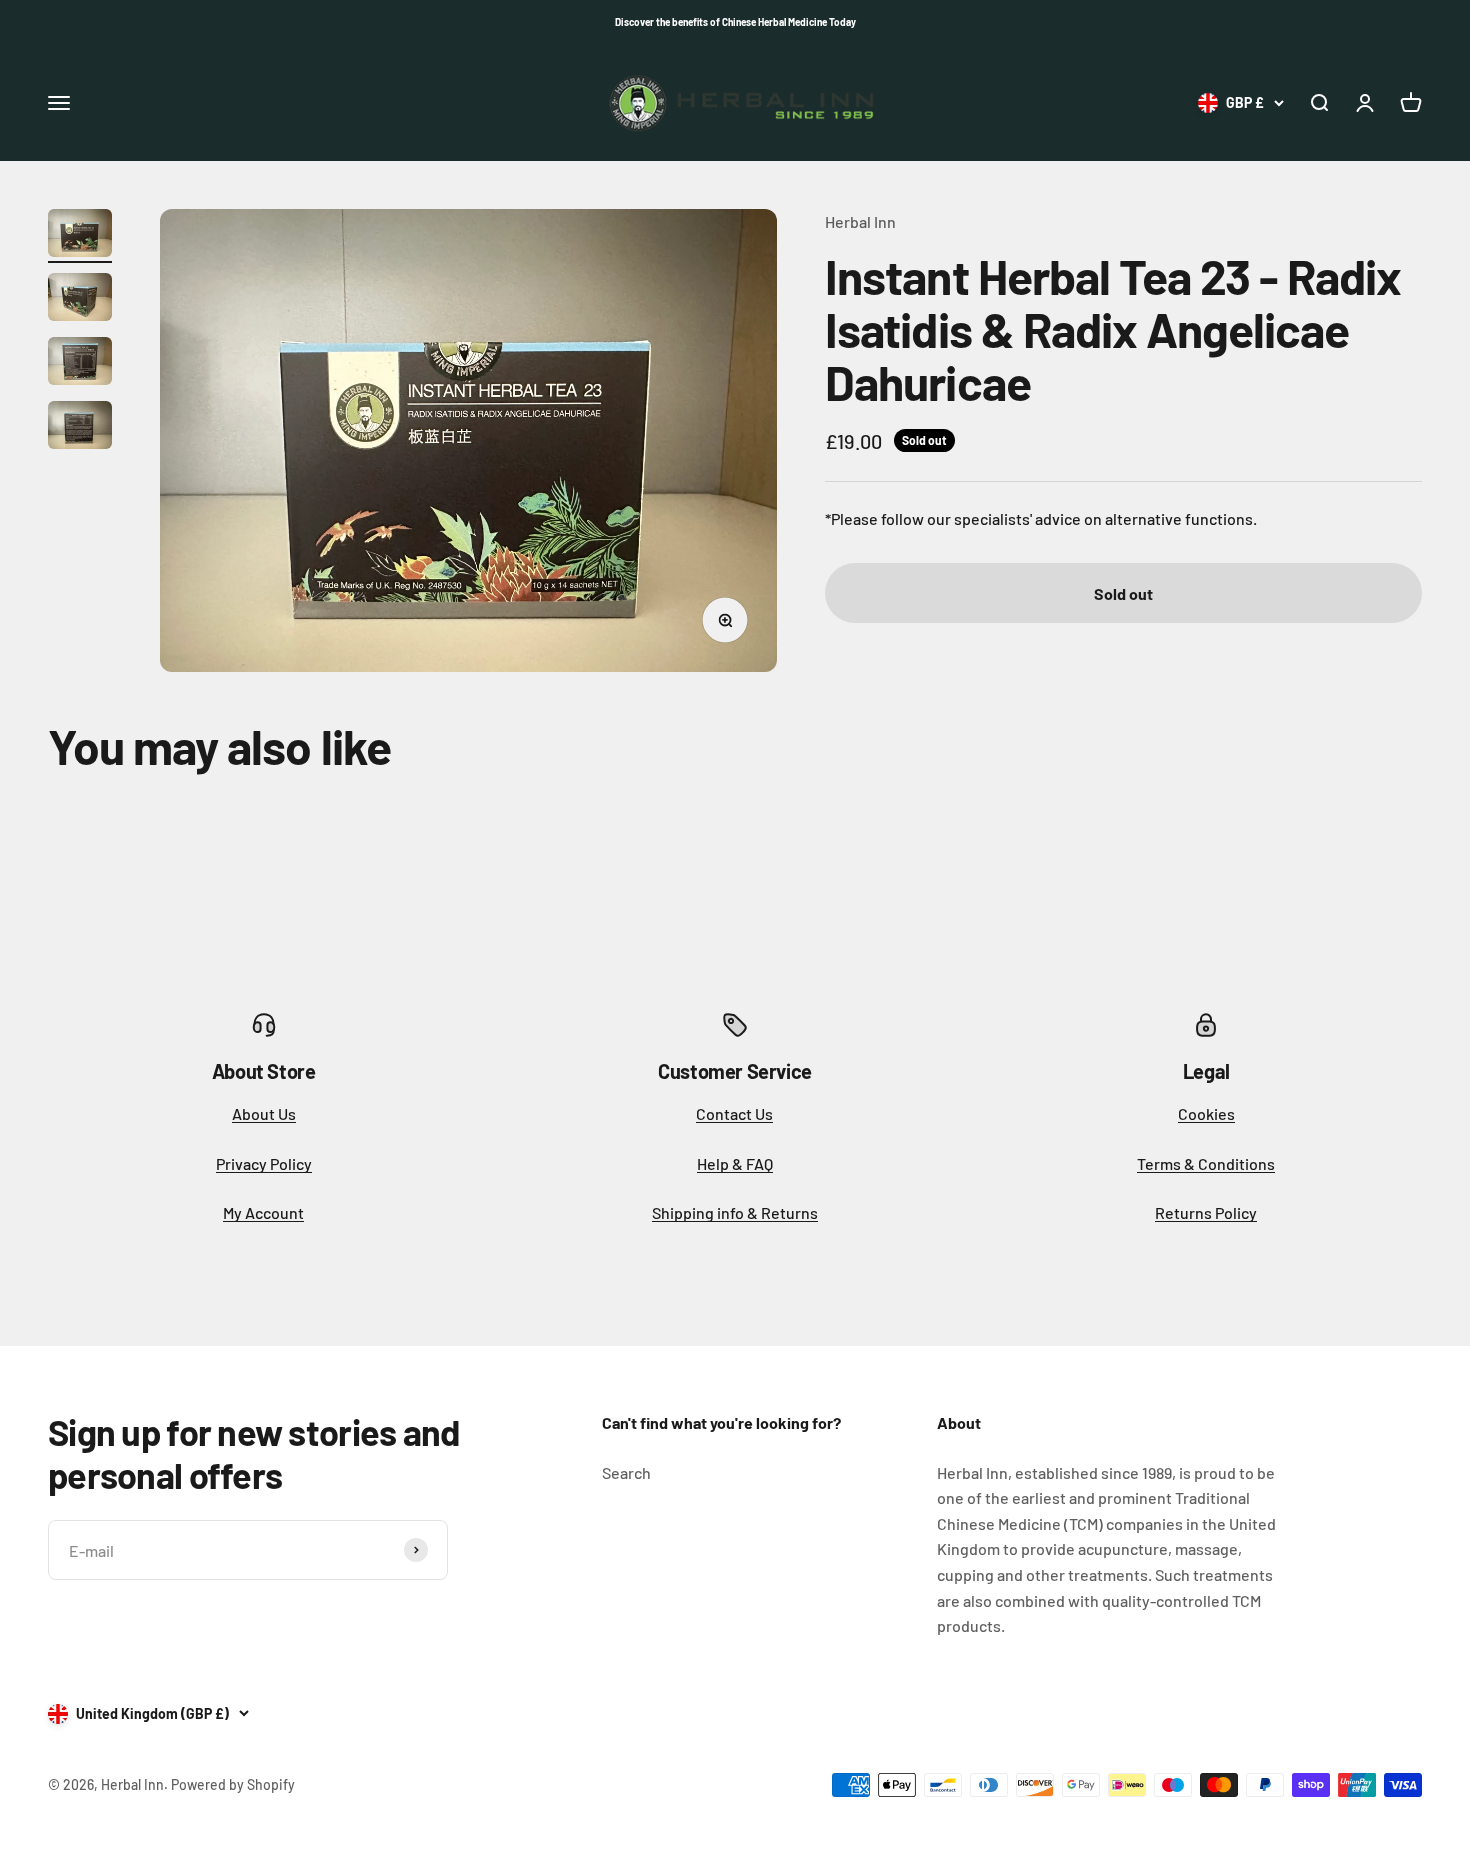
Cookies (1206, 1113)
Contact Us (734, 1113)
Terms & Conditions (1206, 1163)
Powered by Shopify (233, 1784)
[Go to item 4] (80, 428)
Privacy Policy (264, 1163)
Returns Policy (1206, 1212)
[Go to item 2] (80, 300)
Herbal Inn (860, 221)
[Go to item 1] (80, 236)
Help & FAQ (735, 1163)
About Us (264, 1113)
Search (626, 1472)
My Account (263, 1212)
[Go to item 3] (80, 364)
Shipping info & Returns (735, 1212)
